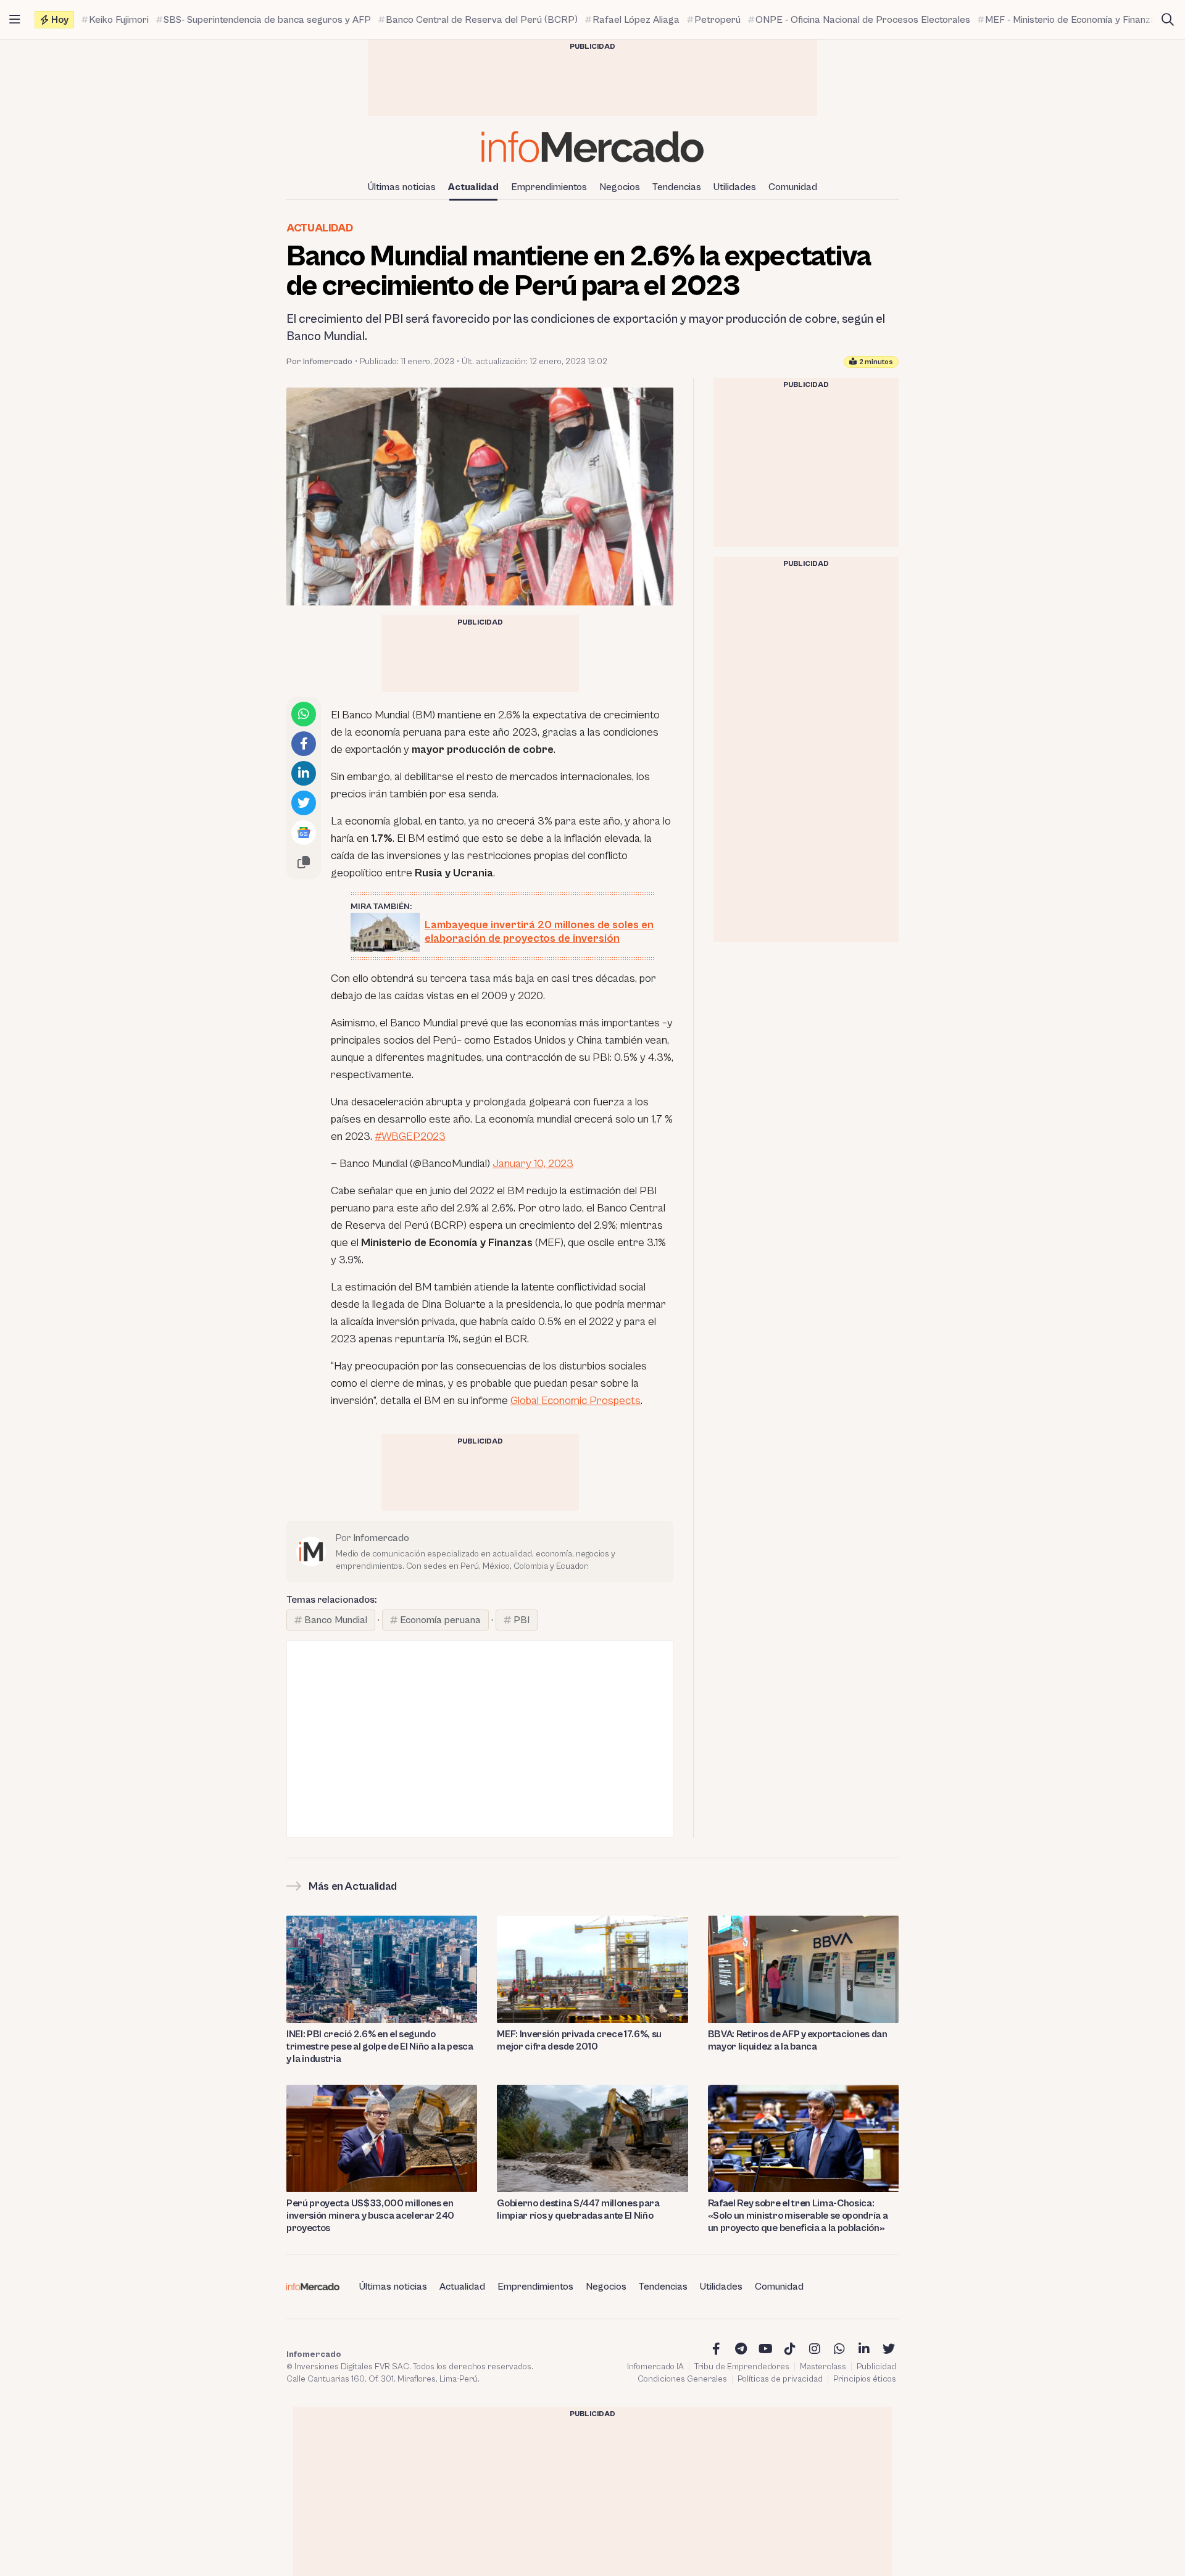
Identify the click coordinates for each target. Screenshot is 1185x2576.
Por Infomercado (319, 362)
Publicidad (876, 2367)
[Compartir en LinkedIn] (304, 773)
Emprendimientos (549, 187)
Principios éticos (865, 2379)
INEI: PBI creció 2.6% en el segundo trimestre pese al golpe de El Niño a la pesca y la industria (380, 2046)
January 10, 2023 (533, 1164)
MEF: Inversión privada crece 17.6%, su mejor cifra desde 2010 (579, 2040)
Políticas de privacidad (780, 2379)
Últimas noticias (402, 187)
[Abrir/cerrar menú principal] (15, 20)
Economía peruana (440, 1620)
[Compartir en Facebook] (304, 744)
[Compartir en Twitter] (304, 803)
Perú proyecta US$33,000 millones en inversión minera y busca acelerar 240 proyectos (370, 2216)
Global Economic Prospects (576, 1401)
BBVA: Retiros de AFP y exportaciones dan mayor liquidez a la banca (798, 2040)
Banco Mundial (336, 1620)
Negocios (620, 187)
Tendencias (677, 187)
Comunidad (793, 187)
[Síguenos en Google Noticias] (304, 833)
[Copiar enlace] (304, 862)
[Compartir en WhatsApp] (304, 714)
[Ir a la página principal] (592, 147)
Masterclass (823, 2367)
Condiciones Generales (682, 2379)
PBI (522, 1620)
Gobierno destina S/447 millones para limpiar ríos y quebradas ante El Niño (578, 2209)
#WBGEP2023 (410, 1136)
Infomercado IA (655, 2367)
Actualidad (473, 187)
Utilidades (735, 187)
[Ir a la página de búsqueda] (1168, 20)
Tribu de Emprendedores (742, 2367)
